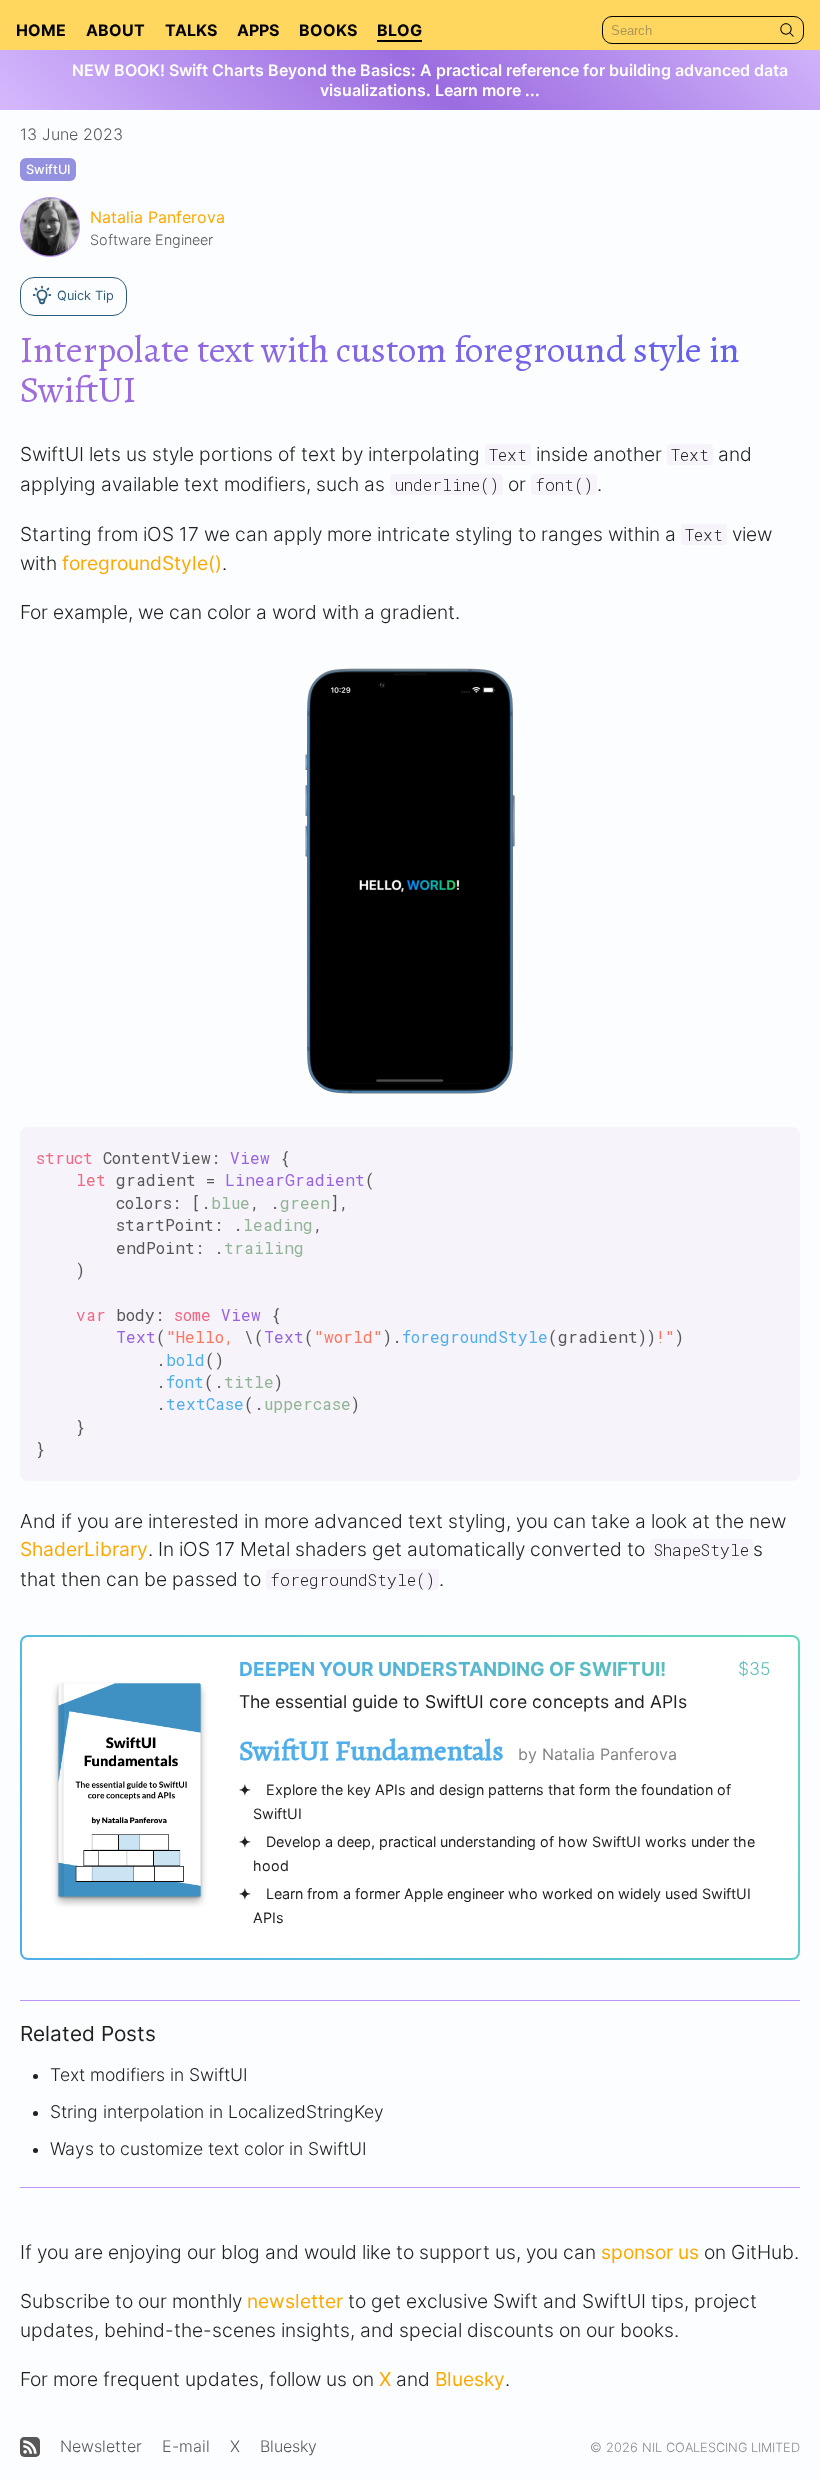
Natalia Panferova (157, 217)
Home (41, 30)
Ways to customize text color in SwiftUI (208, 2148)
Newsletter (101, 2446)
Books (328, 30)
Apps (258, 30)
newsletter (295, 2301)
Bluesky (470, 2379)
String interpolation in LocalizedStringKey (217, 2111)
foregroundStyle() (142, 563)
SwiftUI (48, 169)
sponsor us (650, 2252)
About (115, 30)
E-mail (186, 2446)
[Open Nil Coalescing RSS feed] (30, 2447)
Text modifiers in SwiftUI (149, 2074)
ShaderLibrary (84, 1549)
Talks (191, 30)
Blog (399, 30)
